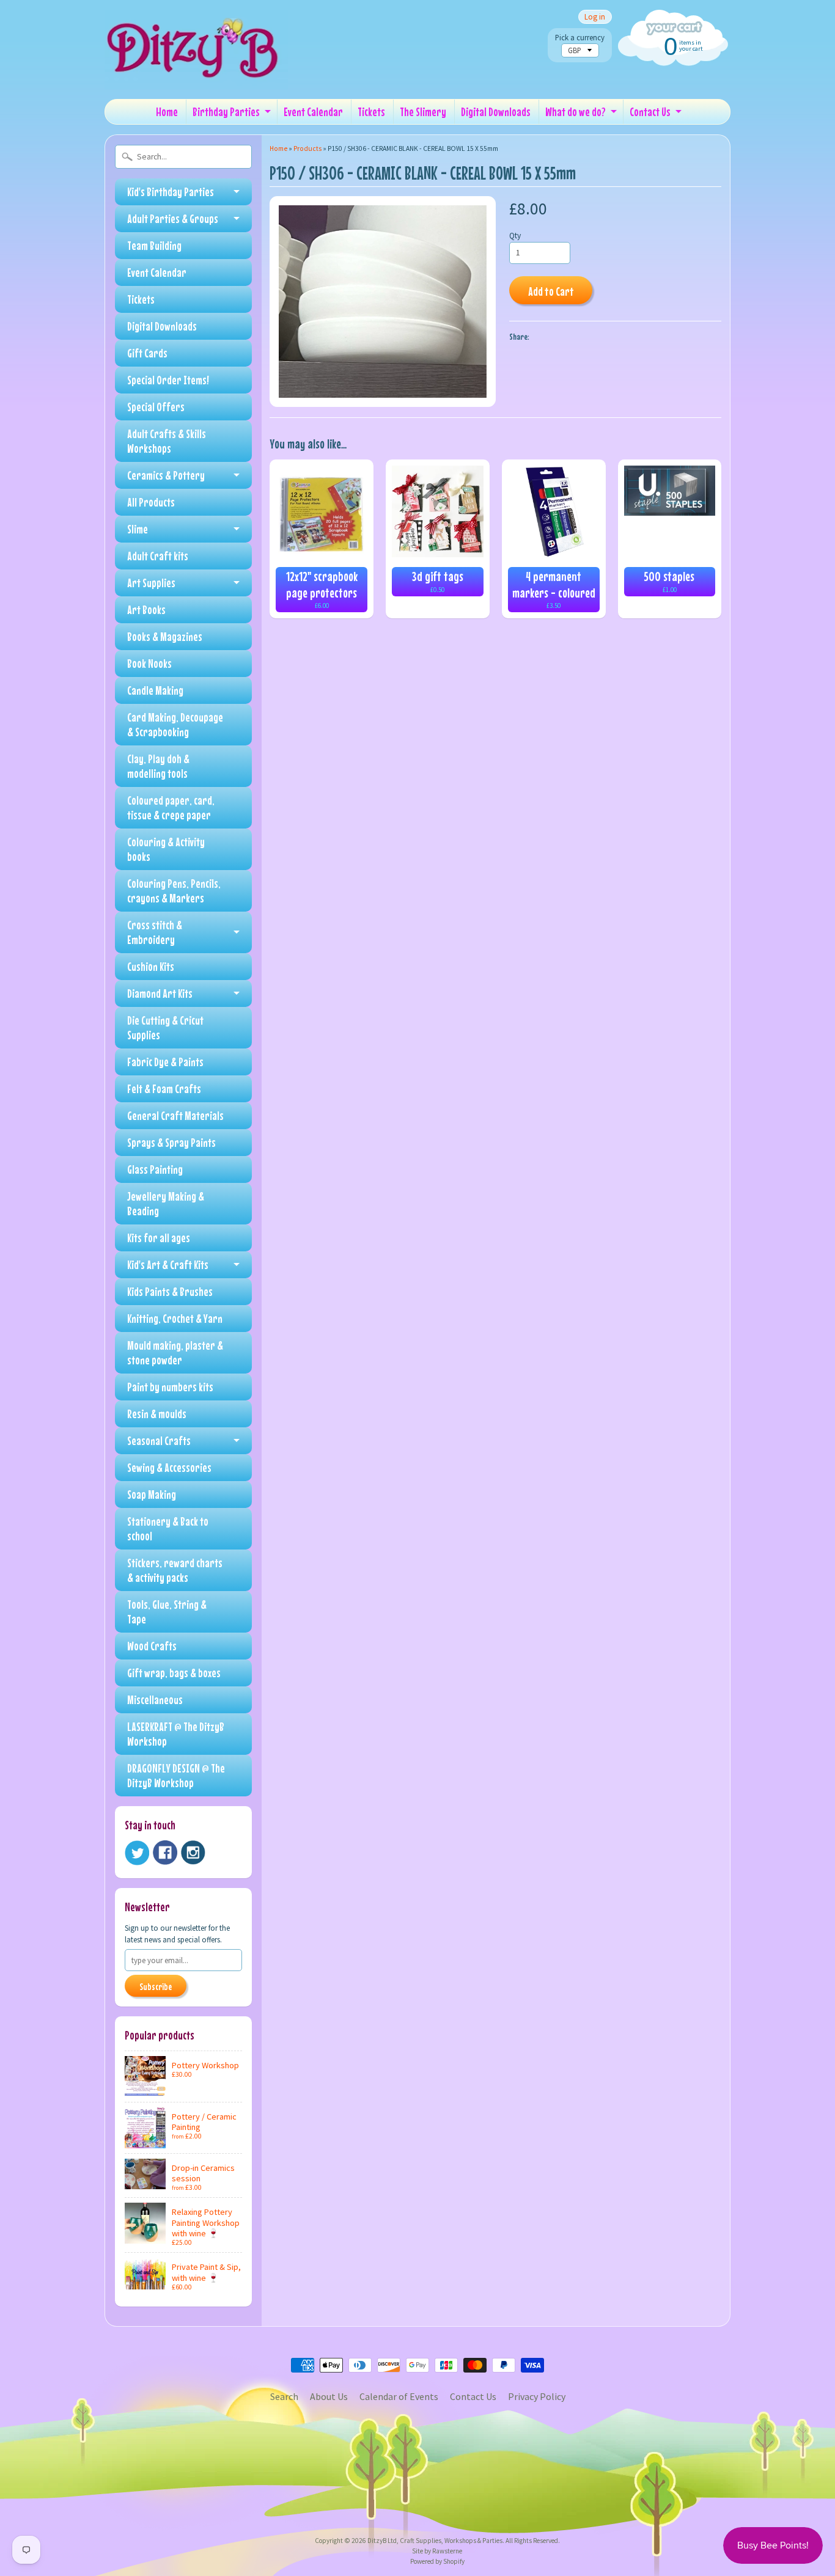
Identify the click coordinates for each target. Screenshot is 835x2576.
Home (167, 112)
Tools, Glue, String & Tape (167, 1612)
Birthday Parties (226, 112)
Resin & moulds (157, 1414)
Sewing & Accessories (169, 1467)
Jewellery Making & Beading (166, 1203)
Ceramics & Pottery (166, 475)
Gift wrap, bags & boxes (174, 1673)
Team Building (154, 245)
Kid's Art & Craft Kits (168, 1264)
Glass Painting (155, 1169)
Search (284, 2396)
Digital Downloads (496, 112)
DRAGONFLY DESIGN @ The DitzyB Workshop (176, 1775)
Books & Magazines (165, 636)
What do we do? (576, 112)
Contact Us (650, 112)
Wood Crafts (152, 1646)
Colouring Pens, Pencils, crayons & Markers (174, 891)
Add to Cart (551, 291)
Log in (595, 17)
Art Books (146, 609)
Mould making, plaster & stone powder (175, 1352)
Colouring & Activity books (166, 849)
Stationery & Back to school (168, 1528)
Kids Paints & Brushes (170, 1291)
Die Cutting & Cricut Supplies (165, 1027)
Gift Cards (147, 353)
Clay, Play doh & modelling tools (158, 766)
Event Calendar (313, 112)
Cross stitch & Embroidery (155, 932)
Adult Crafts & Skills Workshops (167, 441)
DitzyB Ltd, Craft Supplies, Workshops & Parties (435, 2541)
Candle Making (155, 690)
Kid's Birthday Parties (171, 192)
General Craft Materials (175, 1115)
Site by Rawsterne (437, 2551)
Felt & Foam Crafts (164, 1089)
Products (307, 148)
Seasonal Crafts (159, 1440)
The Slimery (423, 112)
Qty (515, 236)
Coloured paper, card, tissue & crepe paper (171, 807)
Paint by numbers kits (170, 1387)
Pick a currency (580, 38)
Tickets (371, 112)
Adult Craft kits (158, 556)
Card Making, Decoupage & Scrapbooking (175, 724)
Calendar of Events (399, 2396)
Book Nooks (149, 663)
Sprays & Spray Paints (171, 1142)
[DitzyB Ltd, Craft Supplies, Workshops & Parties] (196, 72)
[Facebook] (165, 1853)
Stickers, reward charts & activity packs (175, 1570)
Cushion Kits (151, 966)
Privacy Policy (537, 2396)
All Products (151, 502)
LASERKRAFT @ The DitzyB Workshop (176, 1734)
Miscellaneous (155, 1700)
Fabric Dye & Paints (165, 1062)
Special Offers (156, 407)
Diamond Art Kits (160, 993)
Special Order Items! (168, 380)
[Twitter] (137, 1853)
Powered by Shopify (437, 2561)
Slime (138, 529)
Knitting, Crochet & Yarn (175, 1318)
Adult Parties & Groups (173, 218)
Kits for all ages (159, 1238)
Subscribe (156, 1986)
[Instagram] (193, 1853)
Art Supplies (151, 583)
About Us (329, 2396)
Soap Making (152, 1494)
